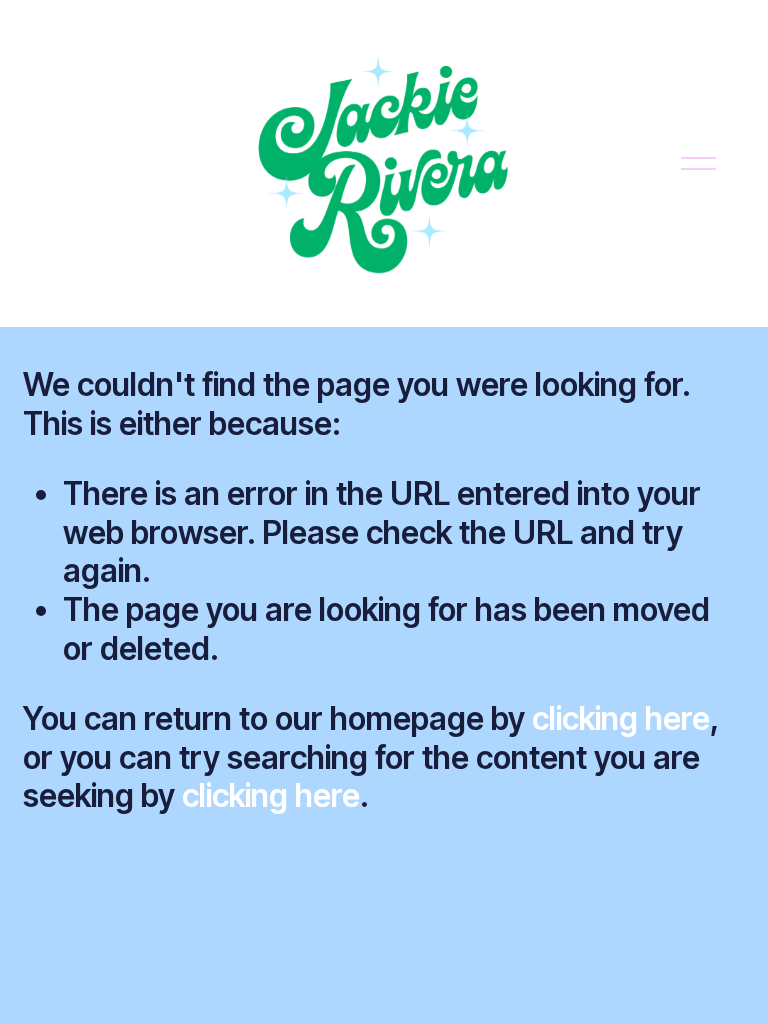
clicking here (621, 718)
